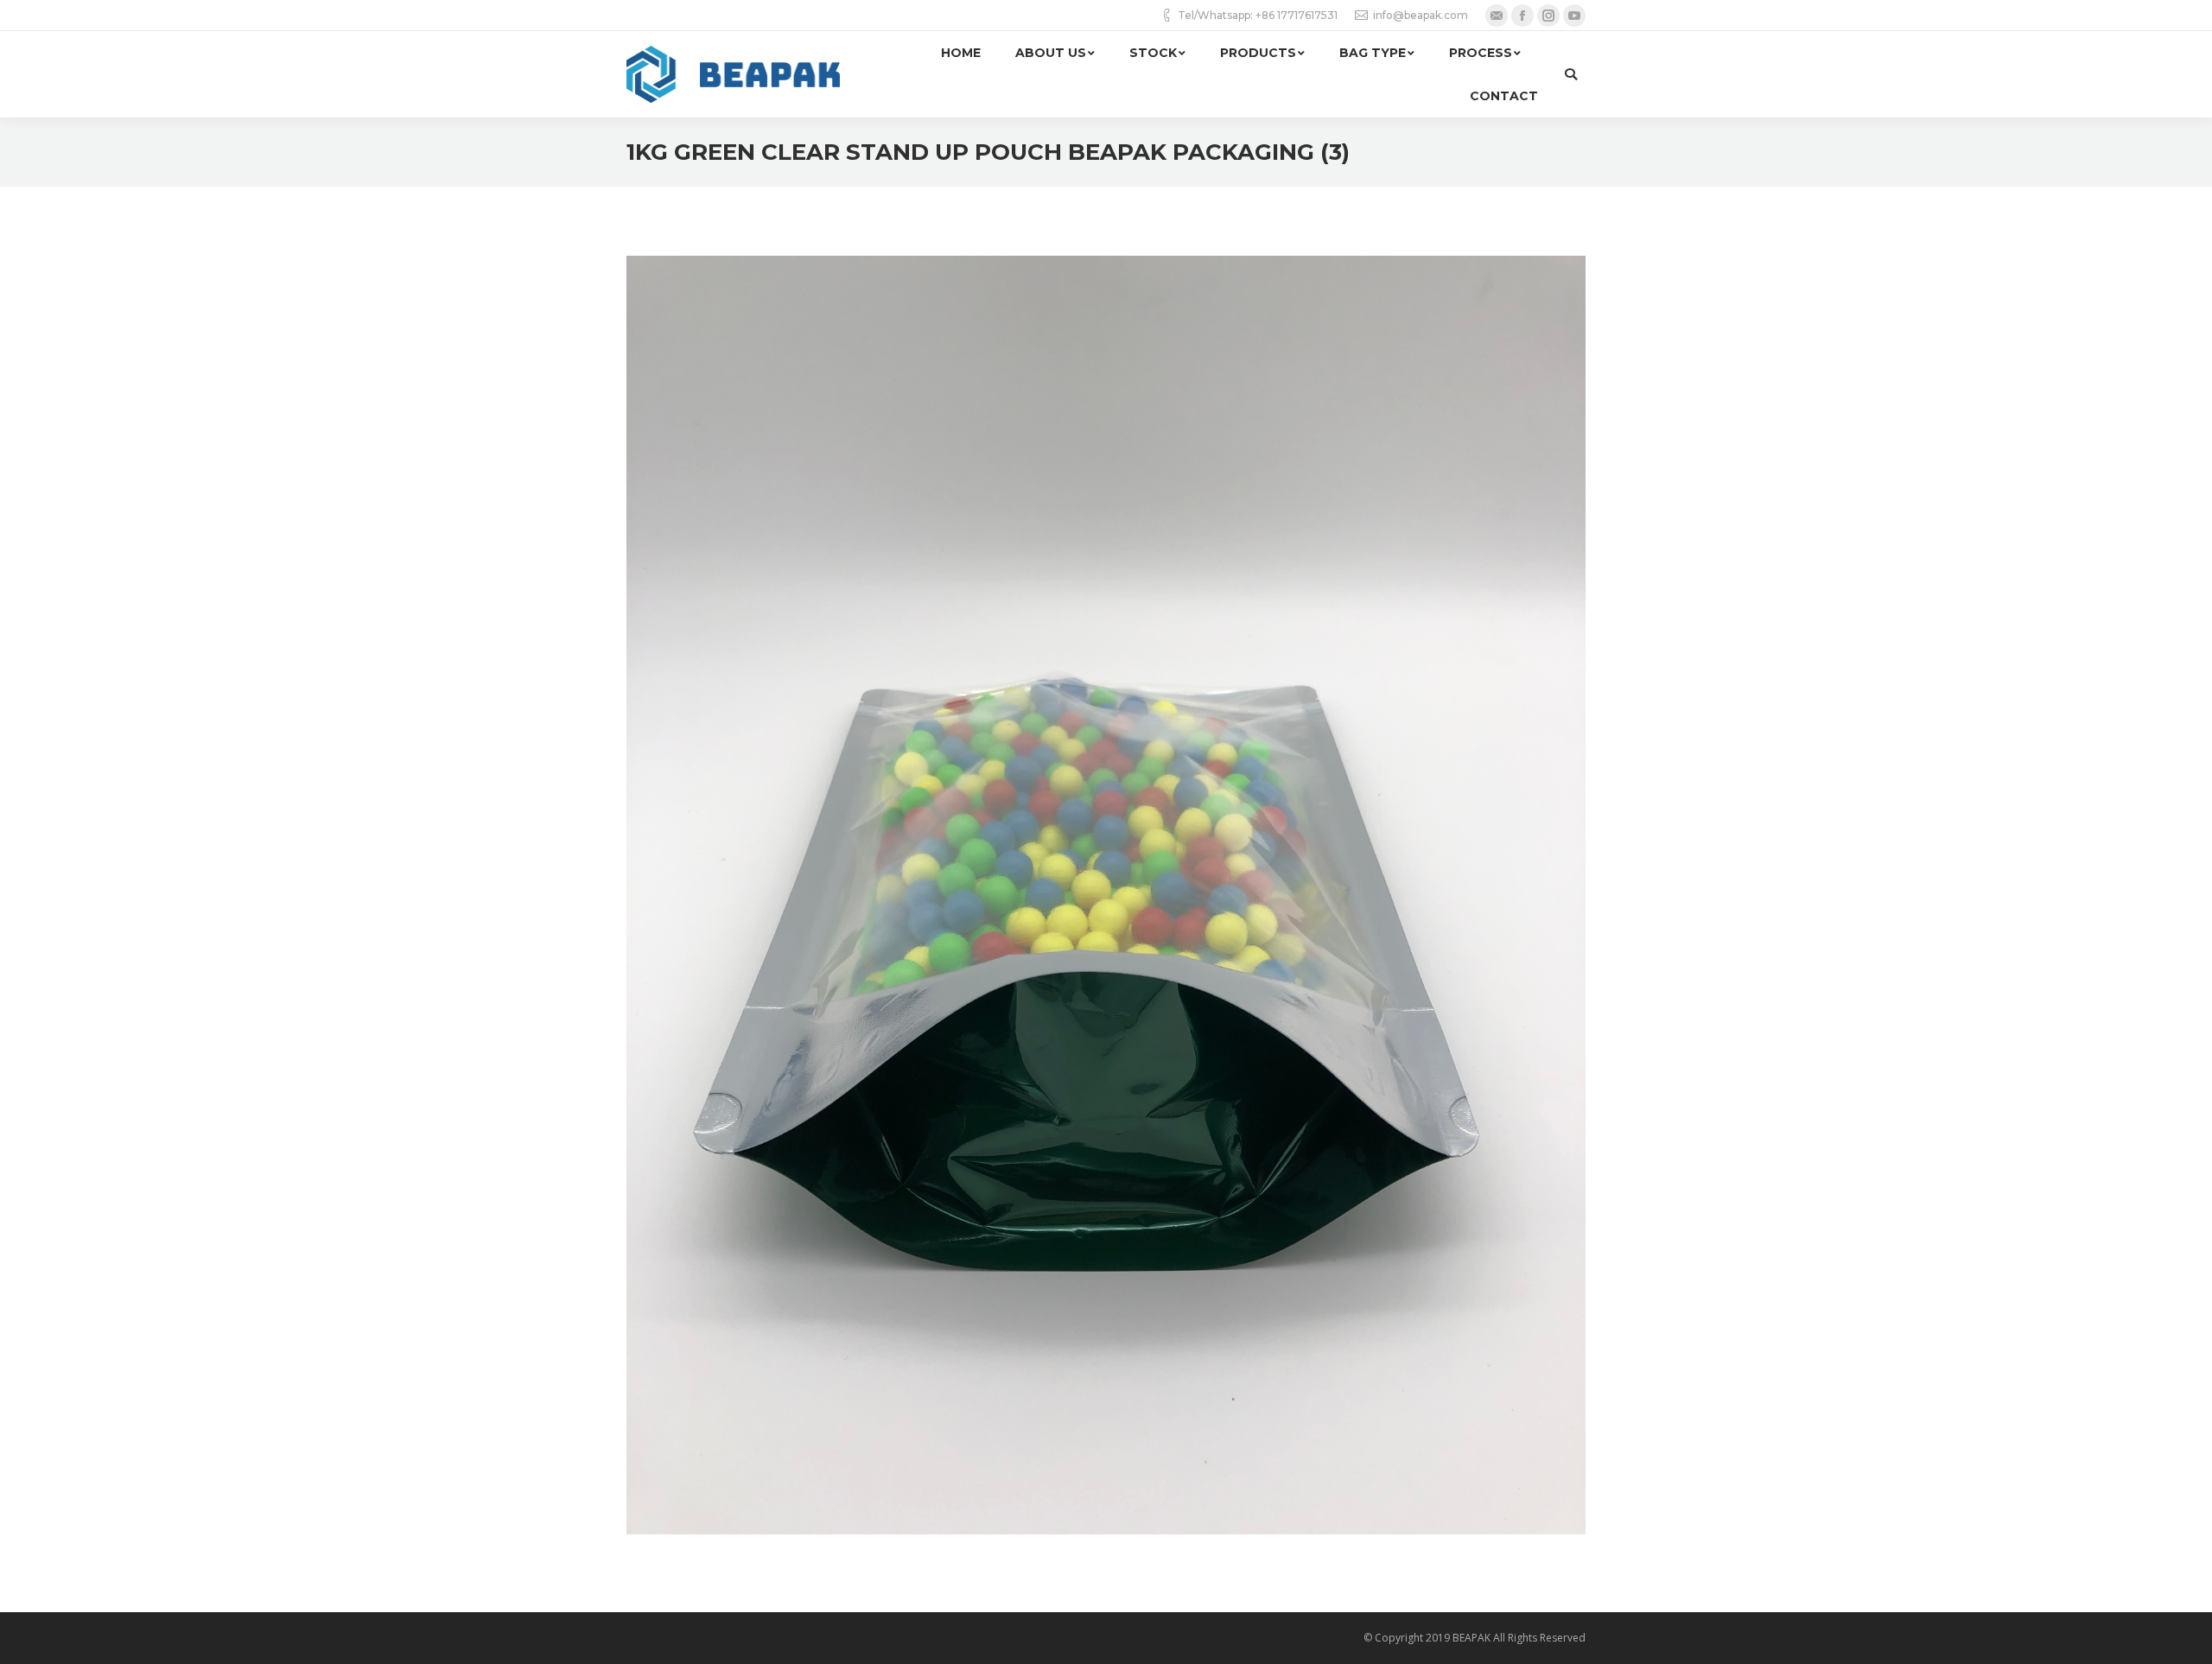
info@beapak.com (1421, 15)
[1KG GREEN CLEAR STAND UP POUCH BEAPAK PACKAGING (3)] (1106, 895)
